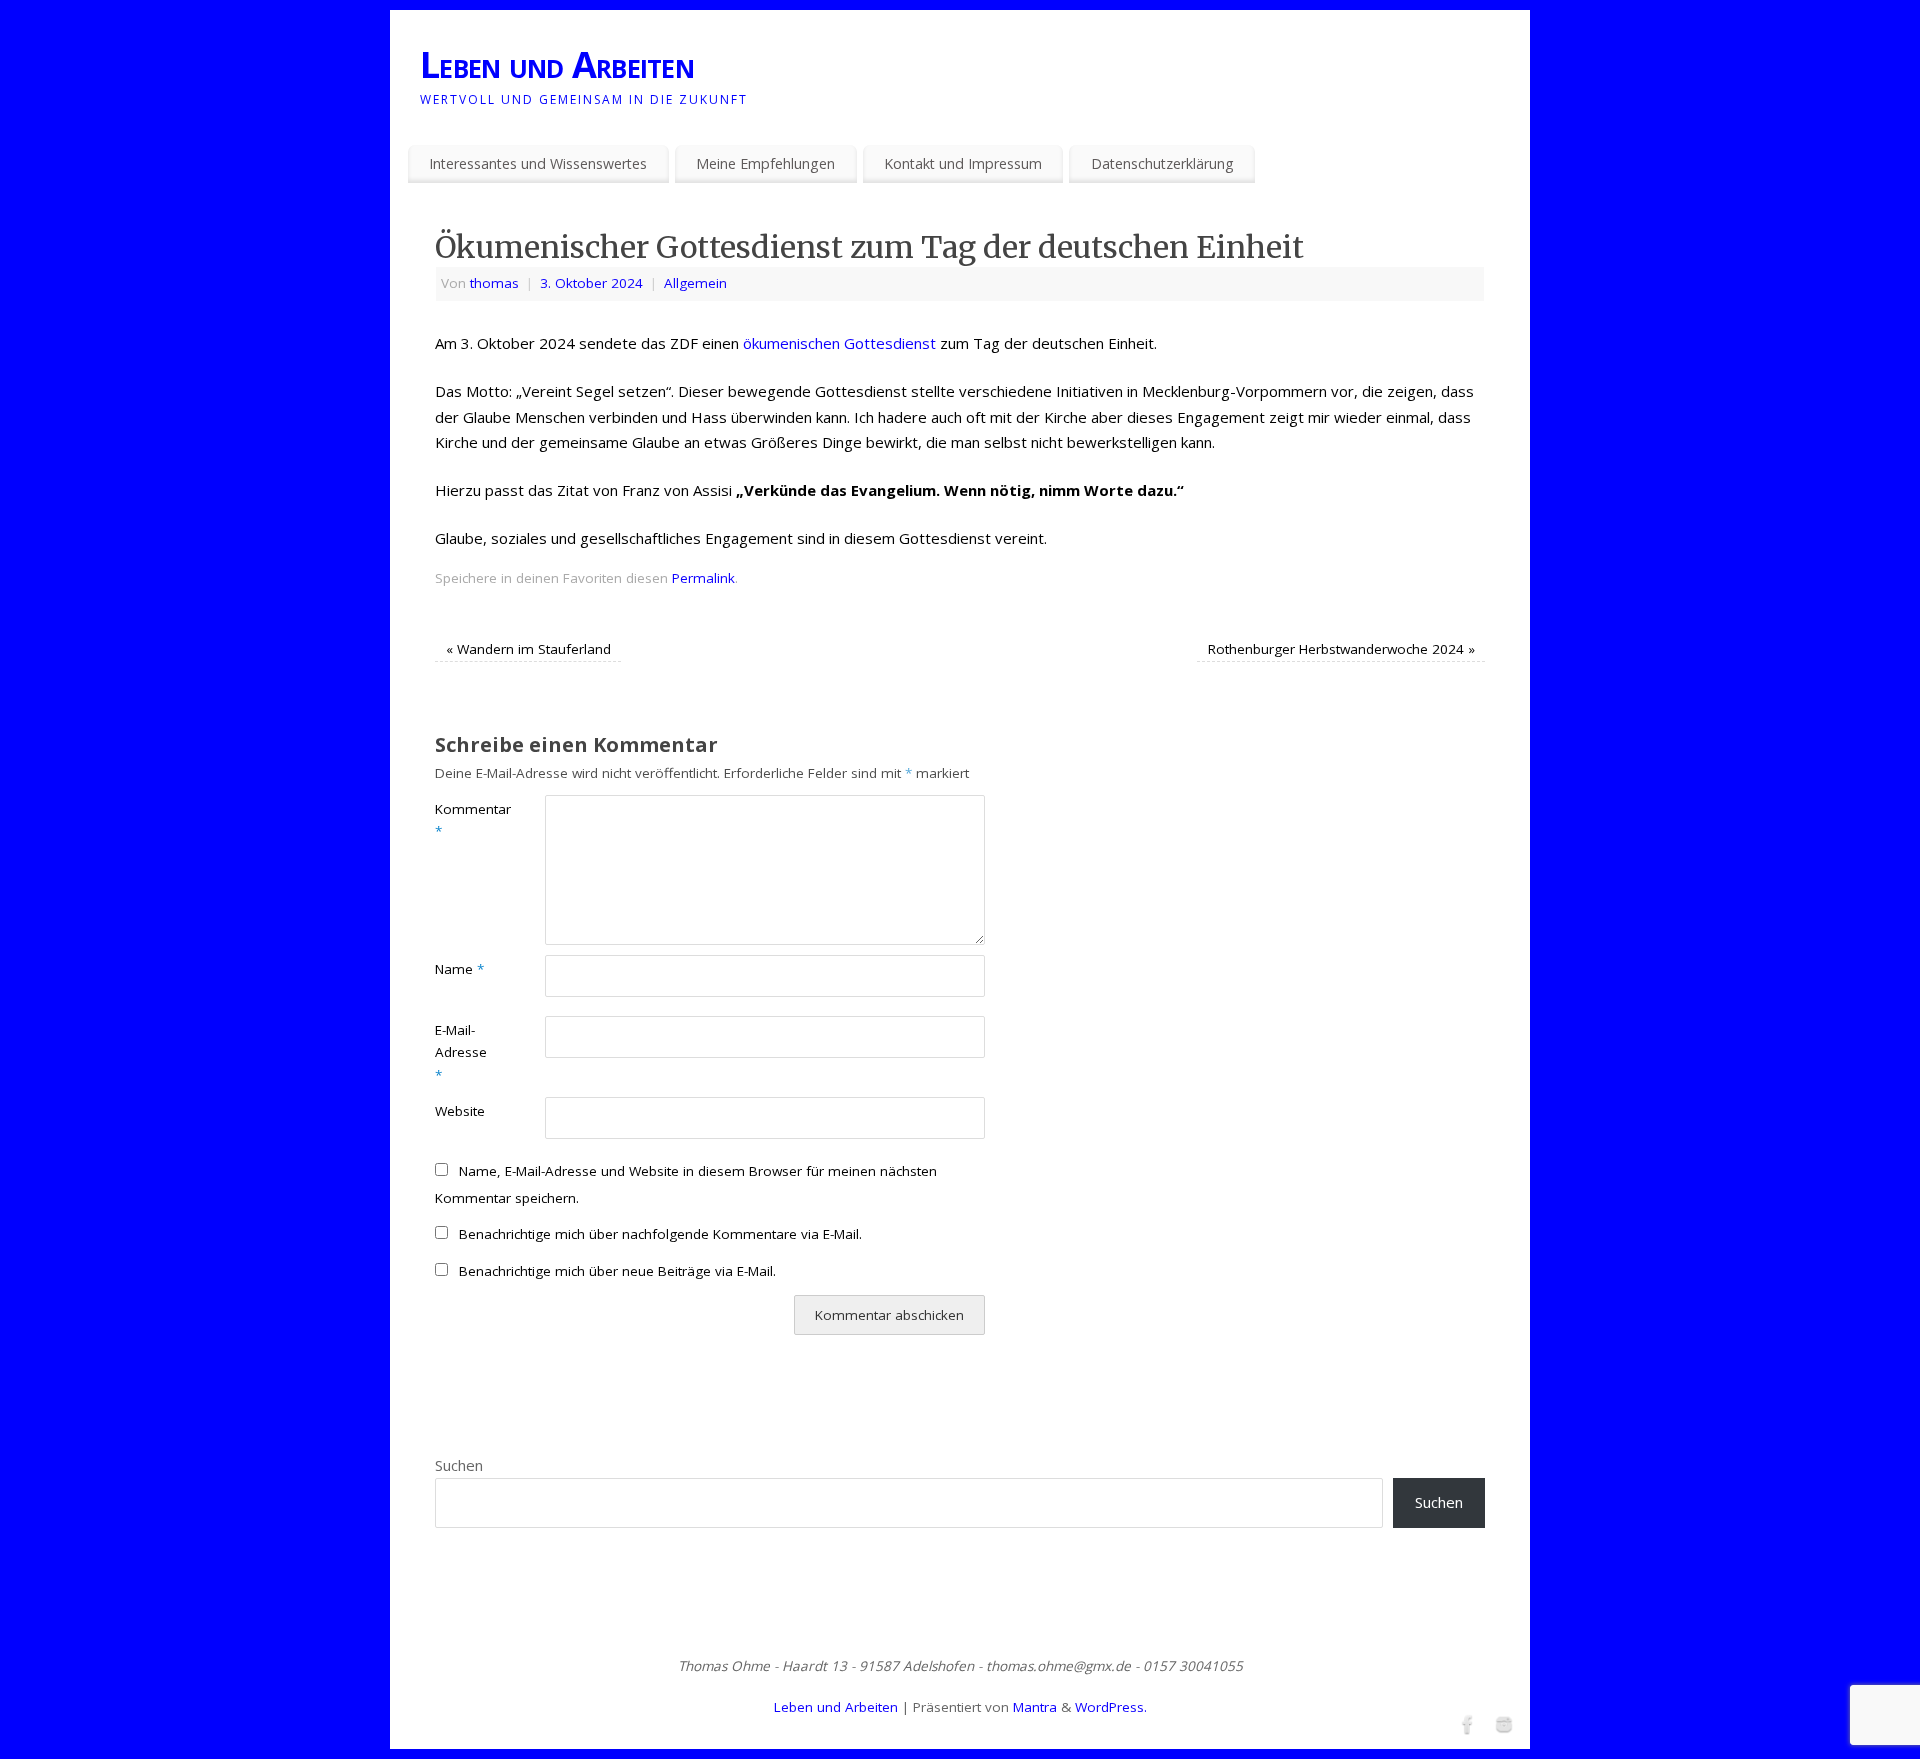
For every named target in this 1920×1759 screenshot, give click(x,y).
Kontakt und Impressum (963, 163)
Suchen (459, 1465)
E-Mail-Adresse (461, 1053)
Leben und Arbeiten (557, 64)
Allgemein (695, 283)
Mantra (1035, 1707)
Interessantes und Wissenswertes (538, 163)
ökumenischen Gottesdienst (839, 343)
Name (459, 969)
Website (460, 1111)
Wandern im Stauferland (528, 649)
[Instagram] (1502, 1722)
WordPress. (1111, 1707)
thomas (494, 283)
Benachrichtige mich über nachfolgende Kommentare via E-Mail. (660, 1234)
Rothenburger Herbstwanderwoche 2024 (1341, 649)
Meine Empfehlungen (765, 163)
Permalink (703, 578)
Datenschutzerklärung (1162, 163)
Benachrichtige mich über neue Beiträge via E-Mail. (617, 1271)
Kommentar (462, 820)
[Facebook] (1466, 1722)
